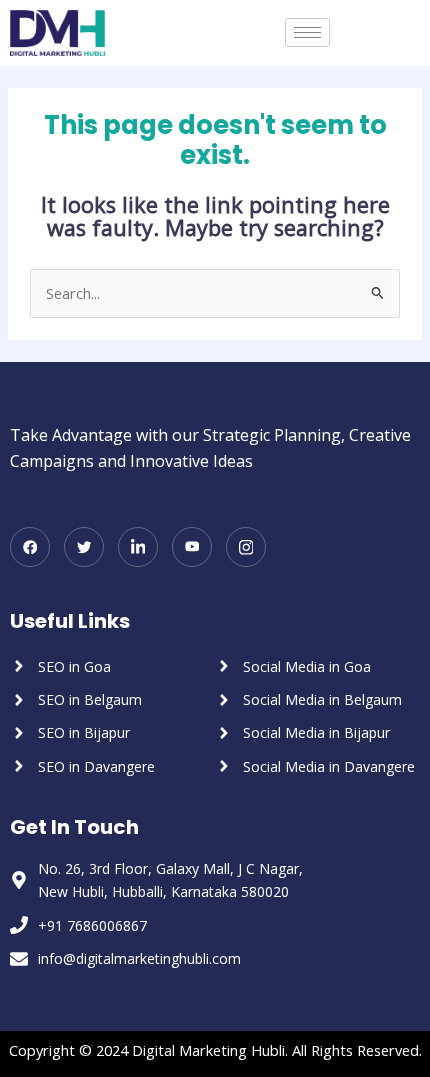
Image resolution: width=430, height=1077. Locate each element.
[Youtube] (192, 547)
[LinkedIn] (138, 547)
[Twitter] (84, 547)
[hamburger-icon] (307, 32)
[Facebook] (30, 547)
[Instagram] (246, 547)
